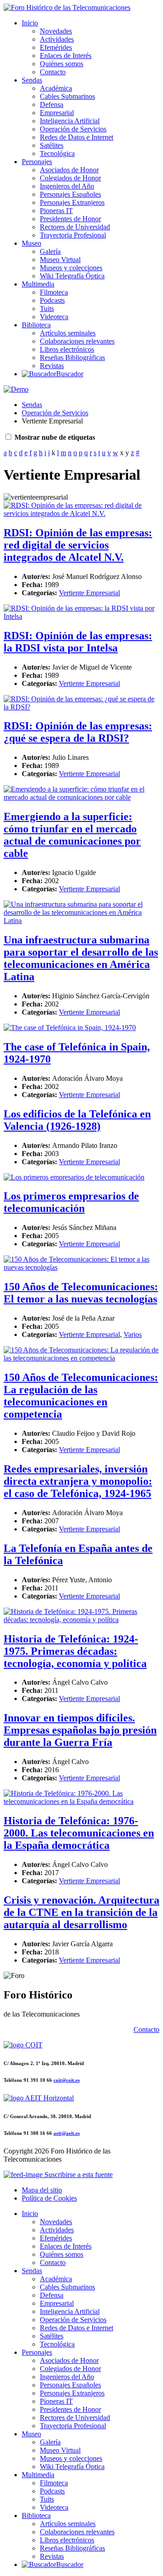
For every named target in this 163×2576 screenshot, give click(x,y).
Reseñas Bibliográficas (72, 357)
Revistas (52, 366)
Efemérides (56, 47)
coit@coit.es (67, 2080)
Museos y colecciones (71, 268)
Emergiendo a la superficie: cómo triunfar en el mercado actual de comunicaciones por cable (72, 835)
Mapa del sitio (42, 2190)
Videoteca (54, 317)
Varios (133, 1334)
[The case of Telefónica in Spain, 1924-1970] (70, 1028)
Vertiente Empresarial (89, 593)
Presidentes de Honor (70, 219)
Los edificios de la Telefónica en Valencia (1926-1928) (77, 1120)
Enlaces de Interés (66, 56)
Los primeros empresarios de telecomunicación (71, 1202)
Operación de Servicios (73, 129)
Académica (56, 88)
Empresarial (57, 113)
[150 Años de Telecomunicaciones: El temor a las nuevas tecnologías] (81, 1267)
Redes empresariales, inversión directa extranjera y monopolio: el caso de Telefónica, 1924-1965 (78, 1481)
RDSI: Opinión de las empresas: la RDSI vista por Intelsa (78, 642)
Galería (50, 251)
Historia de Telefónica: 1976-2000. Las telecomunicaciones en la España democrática (79, 1833)
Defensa (52, 104)
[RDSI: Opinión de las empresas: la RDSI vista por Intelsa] (81, 616)
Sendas (32, 80)
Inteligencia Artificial (70, 121)
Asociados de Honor (69, 170)
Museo (31, 243)
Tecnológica (57, 153)
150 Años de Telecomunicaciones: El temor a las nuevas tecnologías (81, 1293)
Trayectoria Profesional (73, 235)
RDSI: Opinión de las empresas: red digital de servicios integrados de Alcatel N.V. (78, 545)
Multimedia (38, 284)
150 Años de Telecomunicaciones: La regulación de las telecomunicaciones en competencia (81, 1396)
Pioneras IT (56, 211)
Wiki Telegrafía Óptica (72, 276)
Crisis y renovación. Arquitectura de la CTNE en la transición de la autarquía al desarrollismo (81, 1912)
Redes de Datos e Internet (77, 137)
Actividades (57, 39)
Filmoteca (54, 292)
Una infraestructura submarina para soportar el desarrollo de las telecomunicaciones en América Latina (81, 958)
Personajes (37, 162)
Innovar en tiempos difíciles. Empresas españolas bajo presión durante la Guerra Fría (80, 1730)
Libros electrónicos (67, 349)
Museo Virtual (60, 260)
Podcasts (52, 300)
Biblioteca (36, 325)
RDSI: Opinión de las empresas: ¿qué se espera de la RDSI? (78, 732)
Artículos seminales (68, 333)
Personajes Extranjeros (72, 202)
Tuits (47, 309)
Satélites (52, 145)
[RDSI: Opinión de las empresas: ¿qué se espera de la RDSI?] (81, 707)
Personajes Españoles (70, 194)
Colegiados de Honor (70, 178)
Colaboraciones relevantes (77, 341)
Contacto (53, 72)
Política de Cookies (49, 2198)
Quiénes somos (62, 64)
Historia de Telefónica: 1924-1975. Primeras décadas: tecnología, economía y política (75, 1651)
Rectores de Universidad (75, 227)
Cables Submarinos (67, 96)
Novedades (56, 31)
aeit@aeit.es (67, 2133)
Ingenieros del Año (67, 186)
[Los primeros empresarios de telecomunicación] (74, 1177)
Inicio (30, 23)
